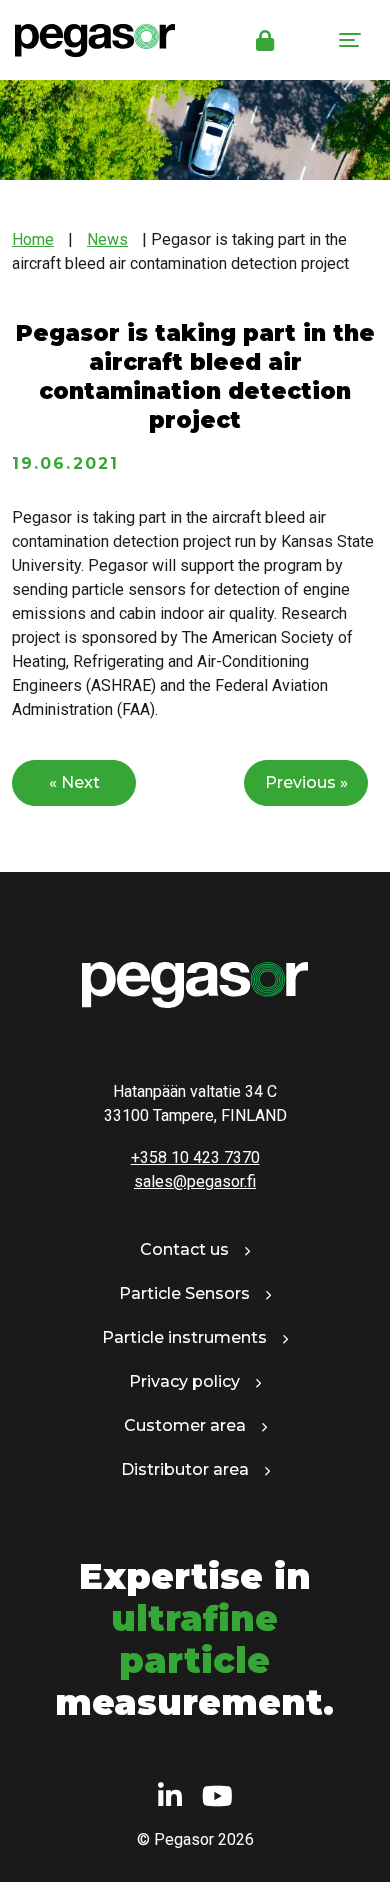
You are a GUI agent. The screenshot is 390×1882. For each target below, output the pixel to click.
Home (33, 239)
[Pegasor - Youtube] (217, 1797)
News (107, 239)
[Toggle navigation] (350, 40)
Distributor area (185, 1469)
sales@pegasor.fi (195, 1181)
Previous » (306, 782)
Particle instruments (184, 1337)
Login (265, 40)
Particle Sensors (184, 1293)
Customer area (185, 1425)
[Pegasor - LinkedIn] (170, 1797)
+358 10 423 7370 (195, 1157)
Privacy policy (184, 1381)
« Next (74, 782)
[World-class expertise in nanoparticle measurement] (87, 40)
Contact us (184, 1249)
